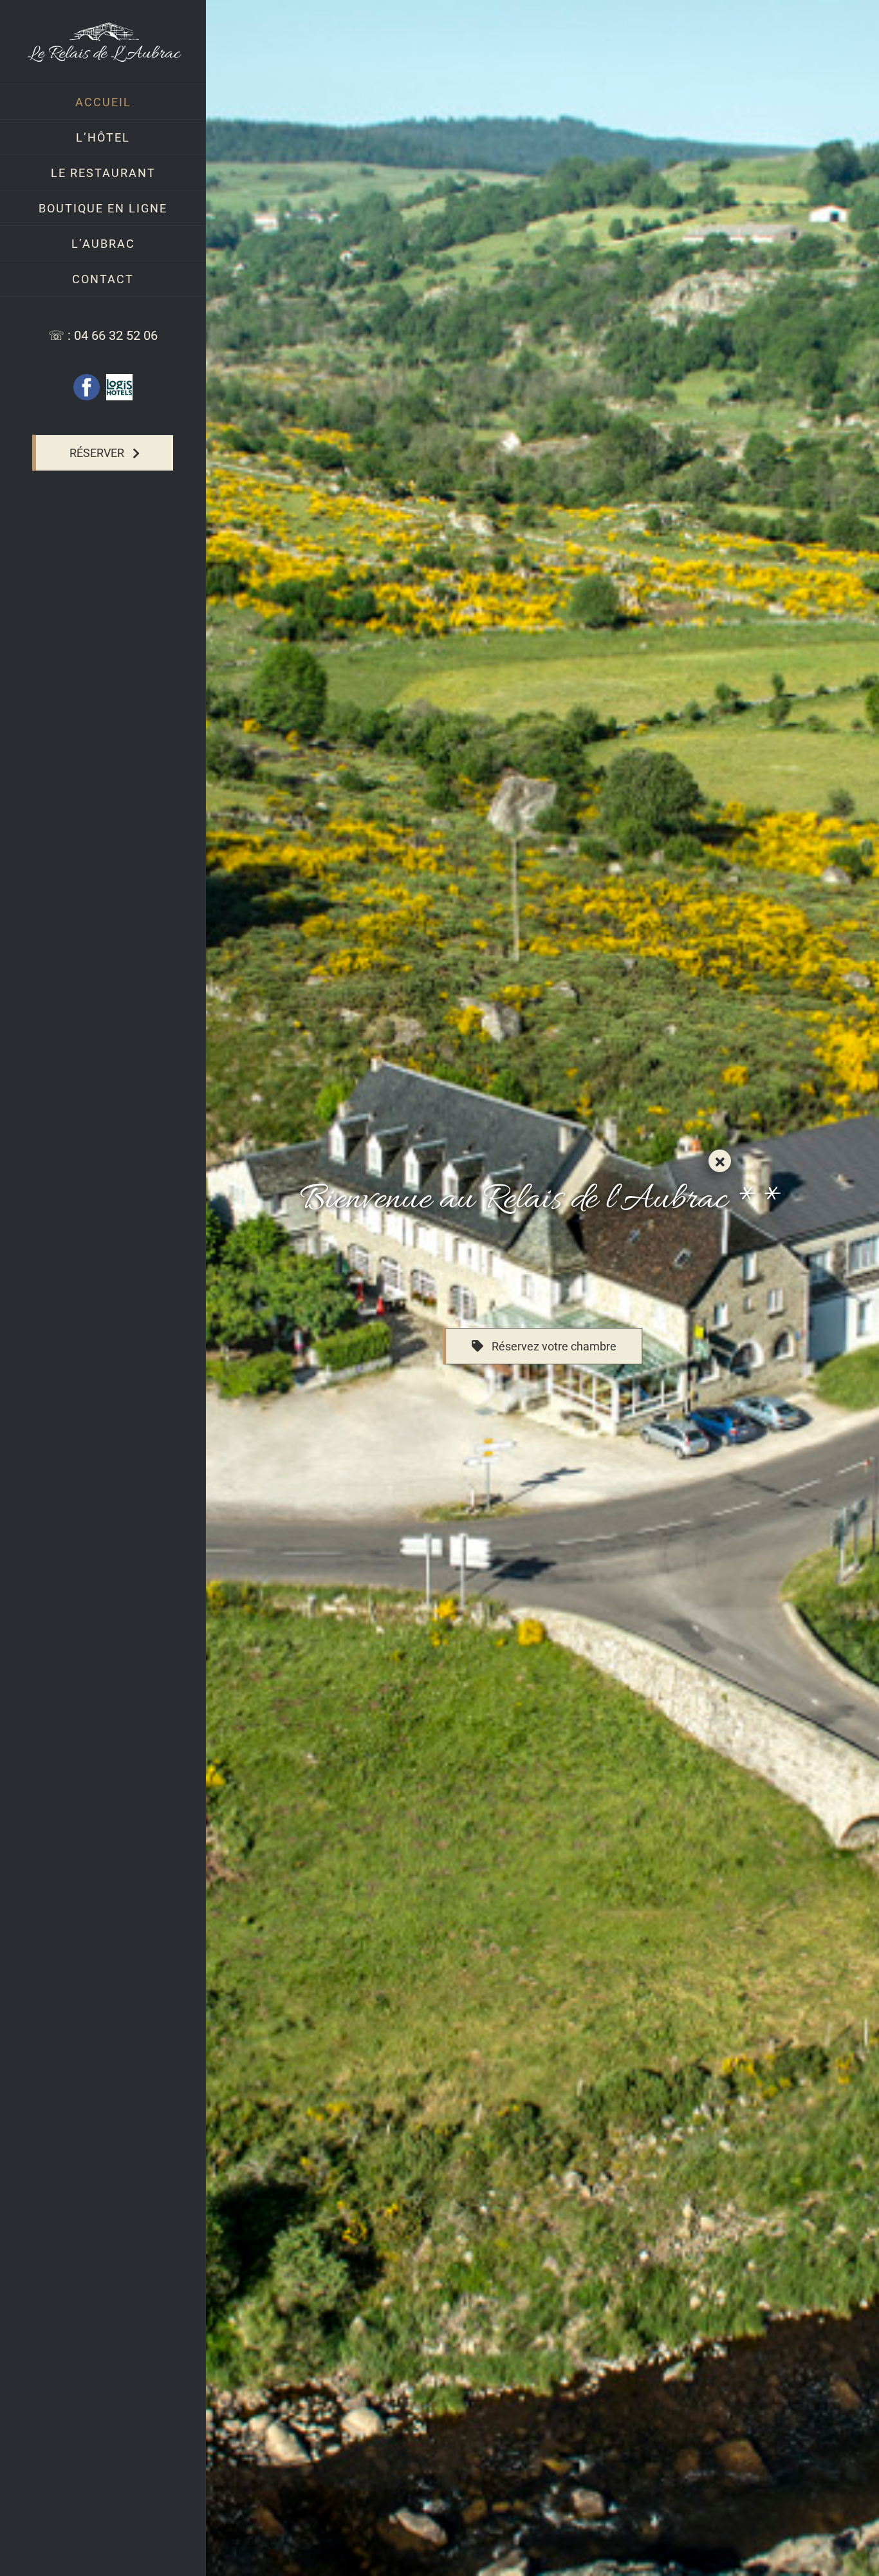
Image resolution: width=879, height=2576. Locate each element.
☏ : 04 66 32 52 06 (103, 335)
